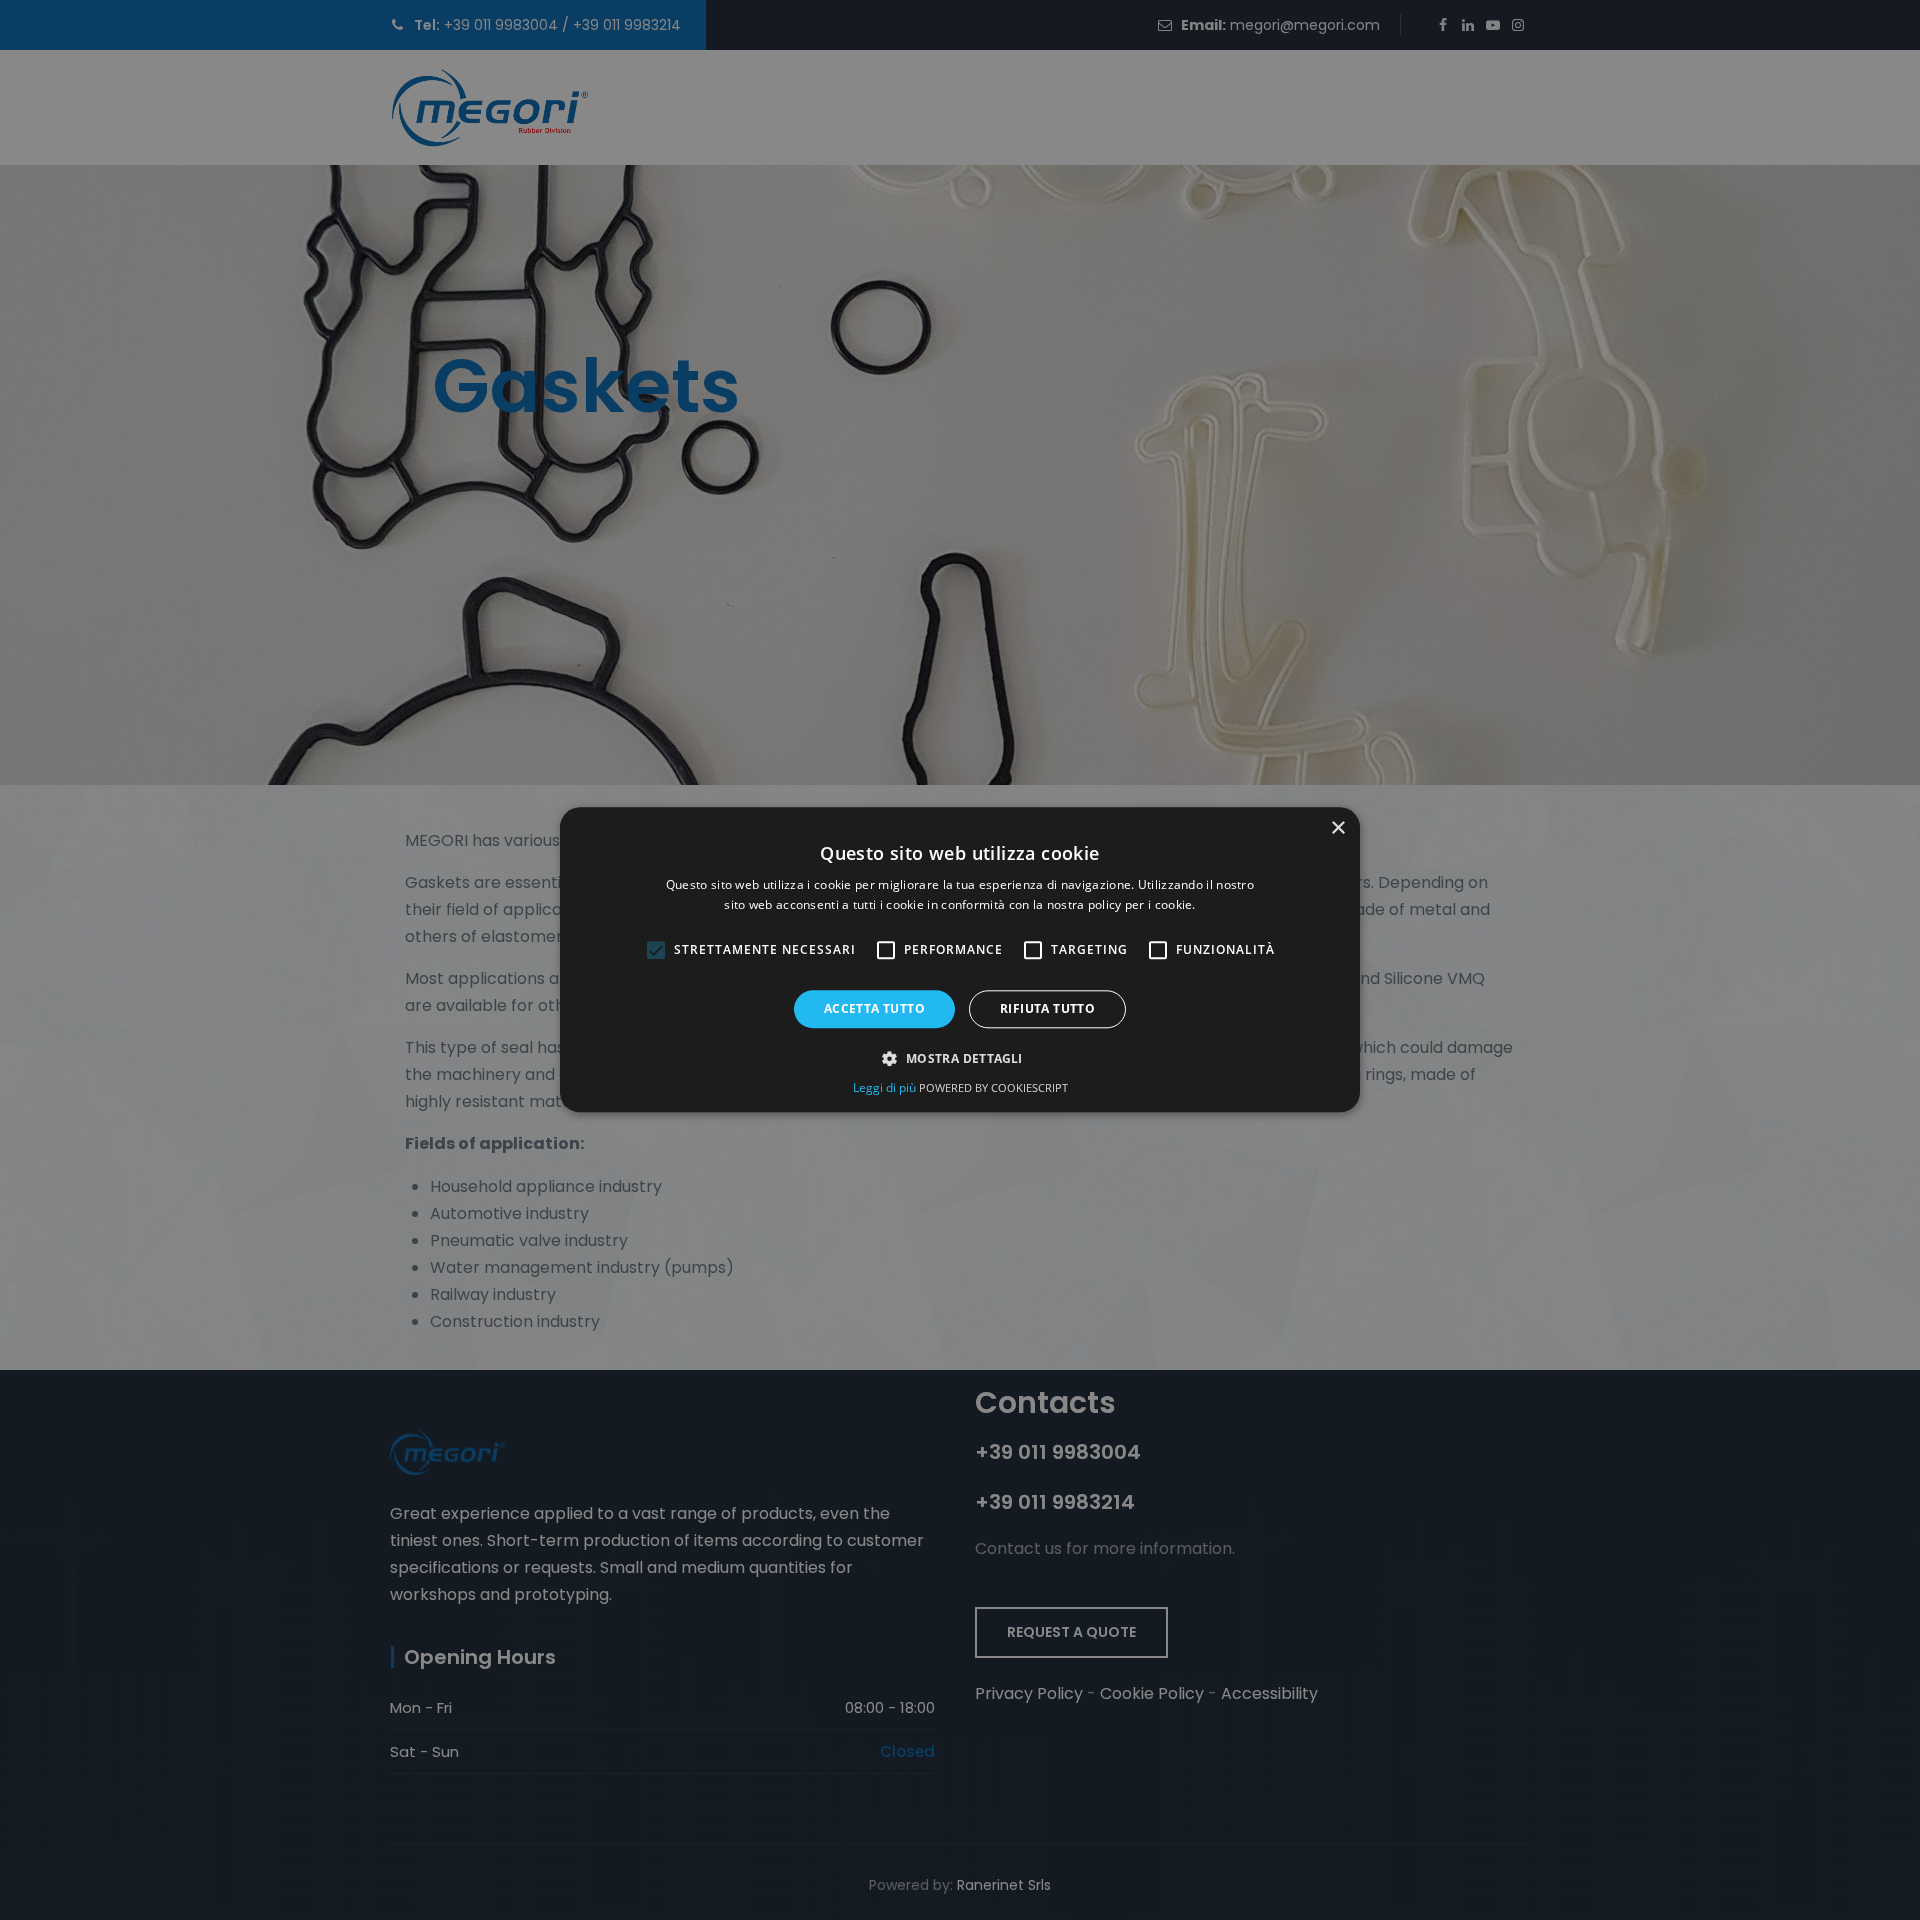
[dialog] (960, 959)
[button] (959, 1059)
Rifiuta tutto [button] (1047, 1008)
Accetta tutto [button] (874, 1008)
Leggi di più (886, 1088)
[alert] (960, 960)
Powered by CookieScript (993, 1088)
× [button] (1337, 828)
